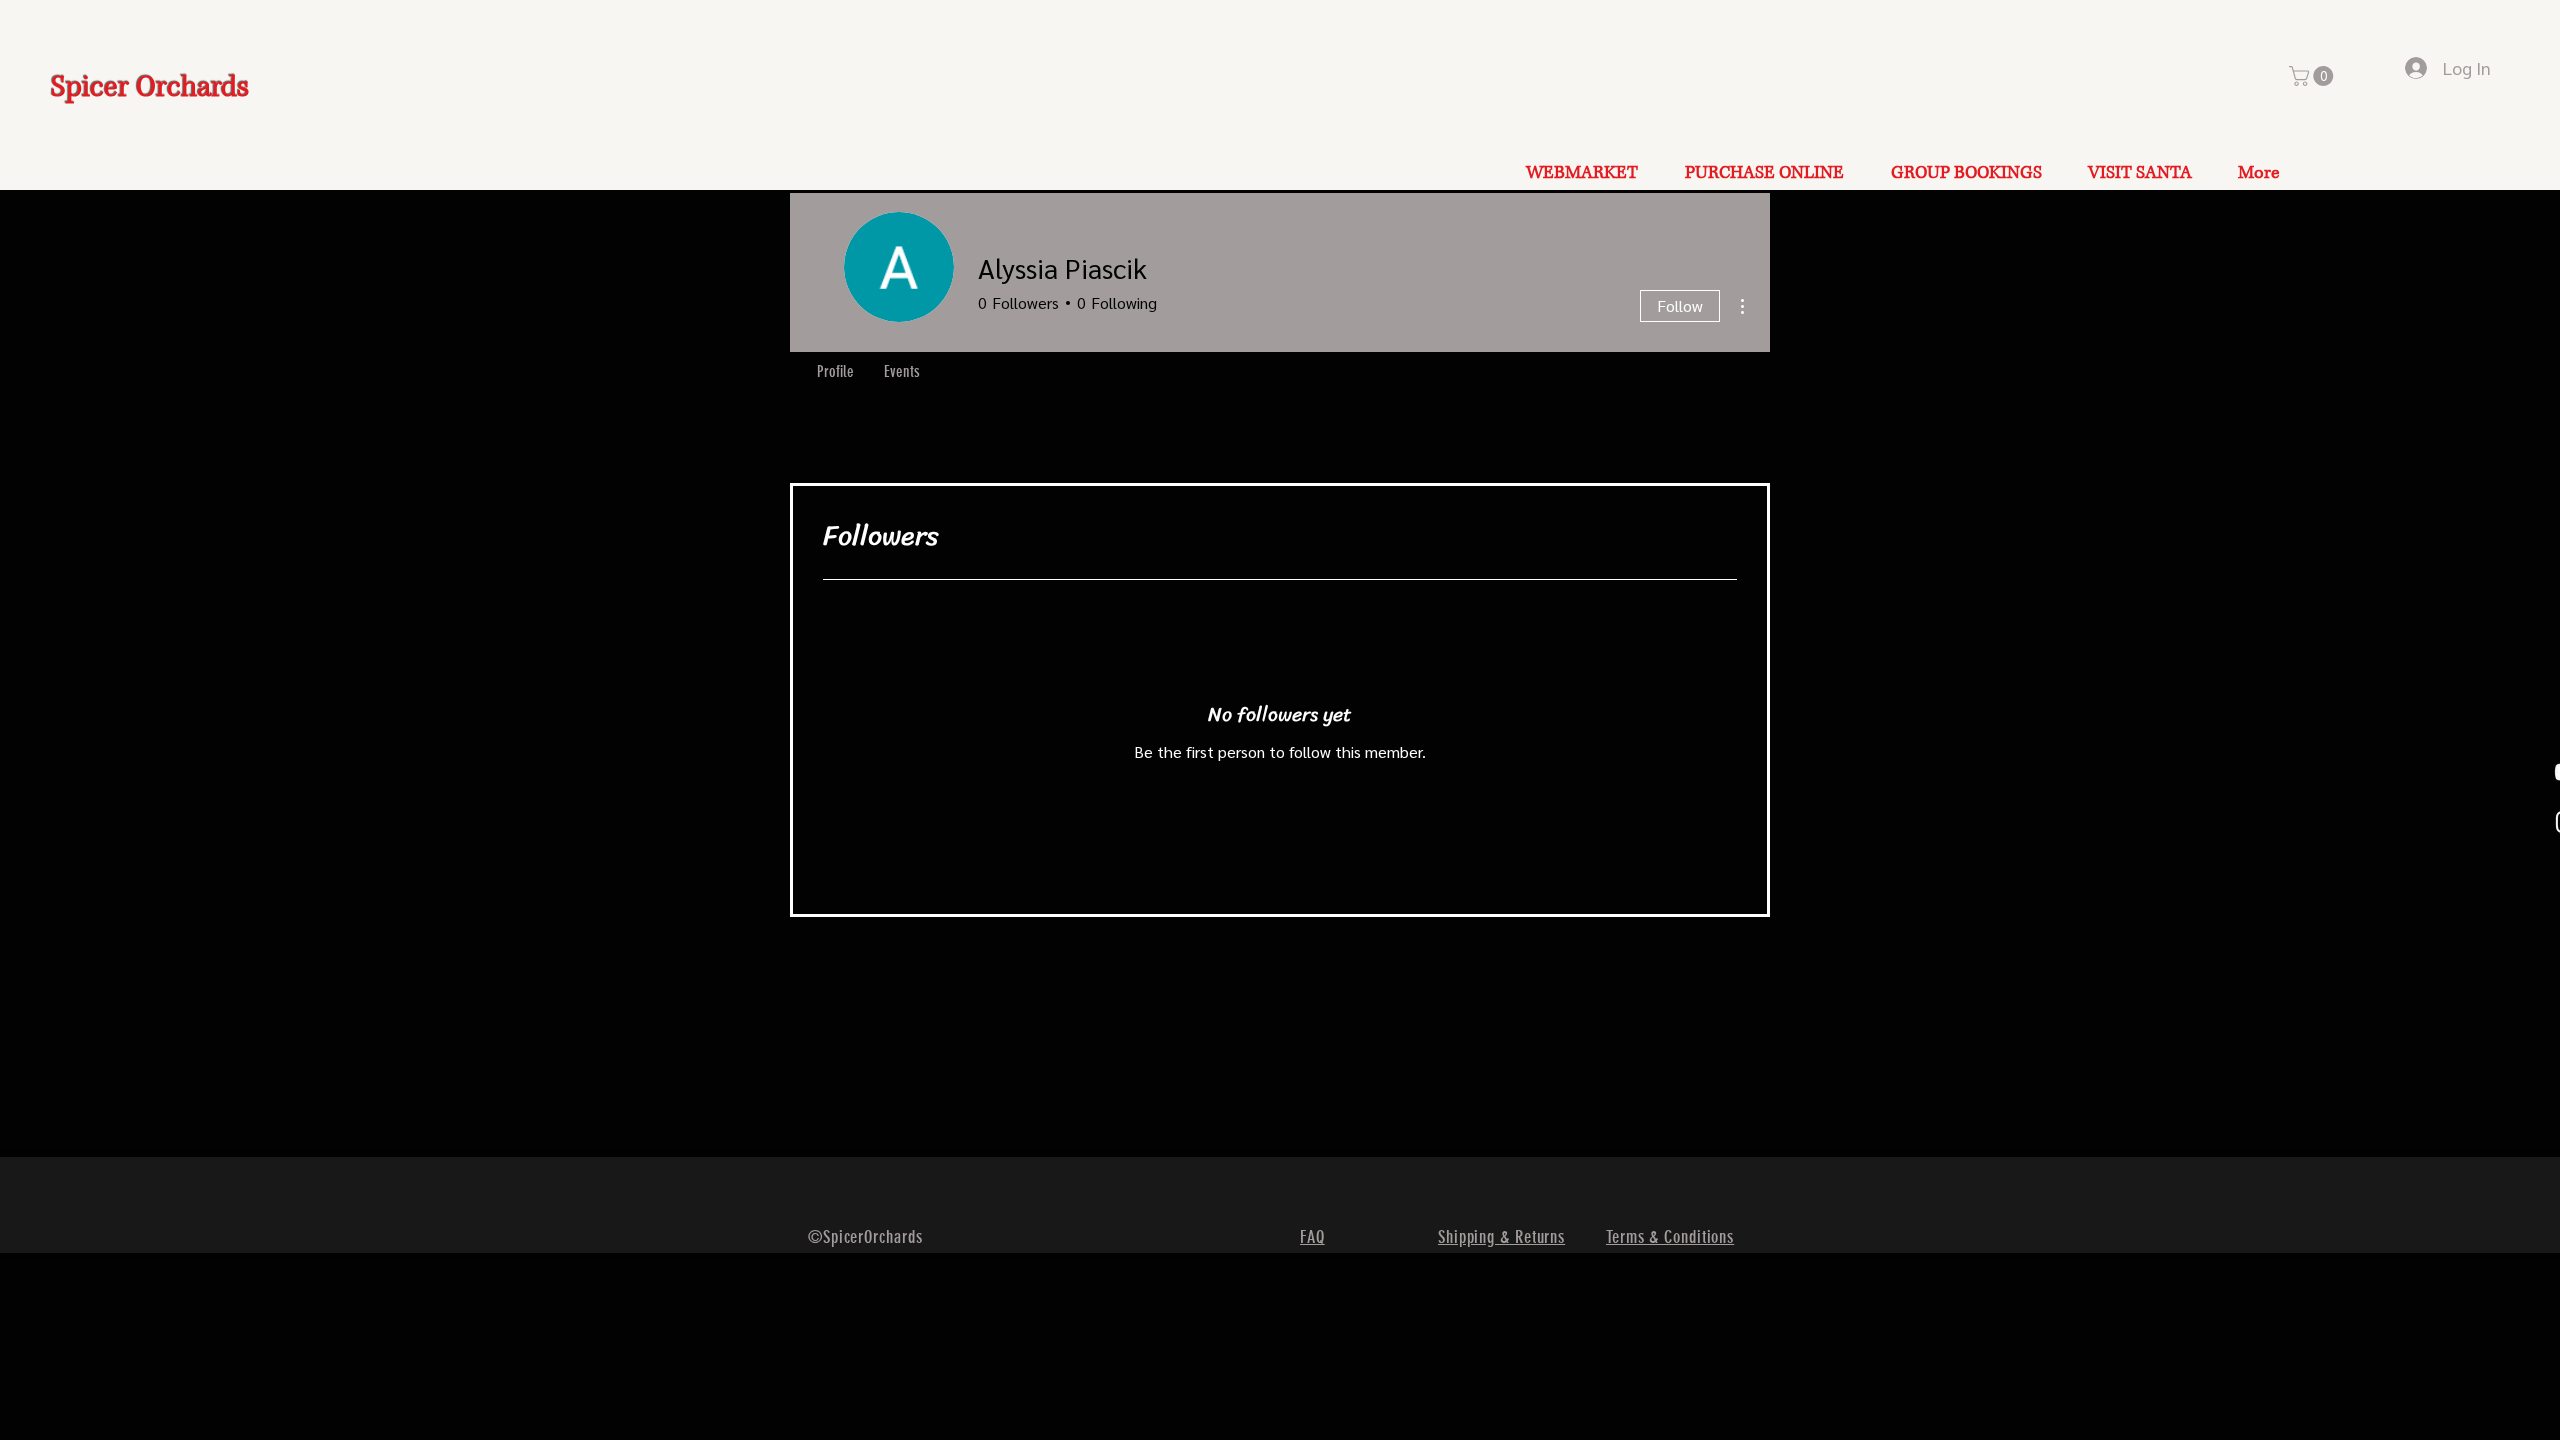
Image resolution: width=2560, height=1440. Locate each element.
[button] (2313, 76)
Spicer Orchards (150, 87)
